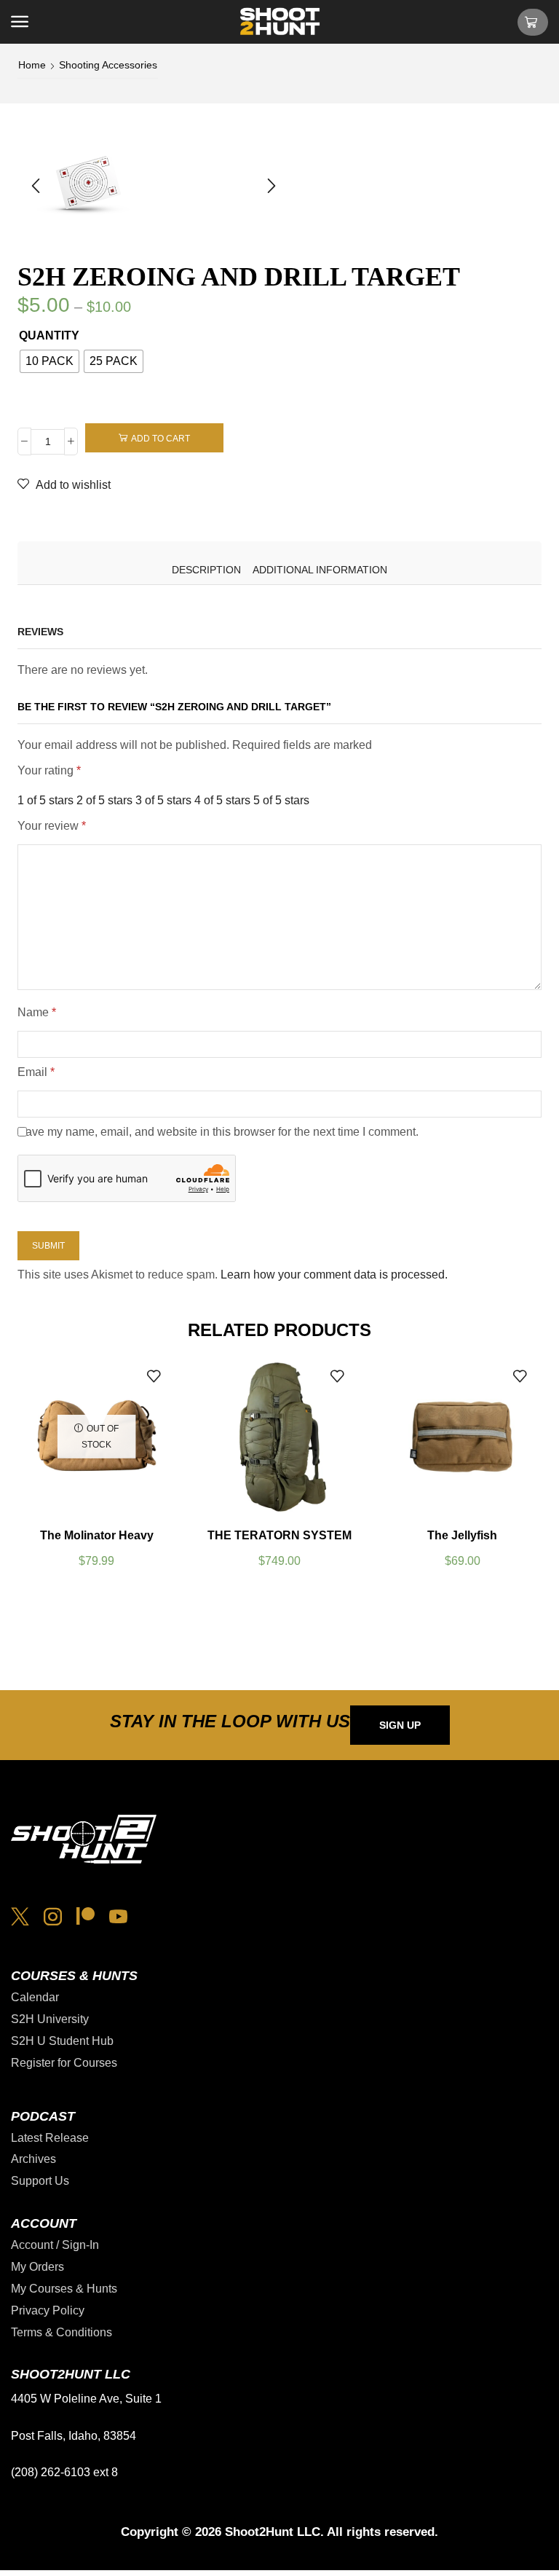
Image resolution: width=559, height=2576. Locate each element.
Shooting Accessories (108, 65)
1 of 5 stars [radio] (45, 800)
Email (36, 1072)
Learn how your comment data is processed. (334, 1275)
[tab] (206, 570)
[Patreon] (86, 1916)
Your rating (49, 770)
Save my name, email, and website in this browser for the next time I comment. (218, 1132)
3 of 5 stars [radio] (163, 800)
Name (37, 1012)
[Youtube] (118, 1916)
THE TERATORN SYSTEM (279, 1535)
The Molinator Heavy (97, 1535)
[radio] (49, 361)
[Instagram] (53, 1916)
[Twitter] (20, 1916)
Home (32, 65)
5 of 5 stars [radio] (281, 800)
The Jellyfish (462, 1535)
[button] (20, 22)
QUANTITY (49, 335)
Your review (52, 826)
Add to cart (160, 439)
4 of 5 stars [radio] (222, 800)
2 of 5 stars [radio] (104, 800)
